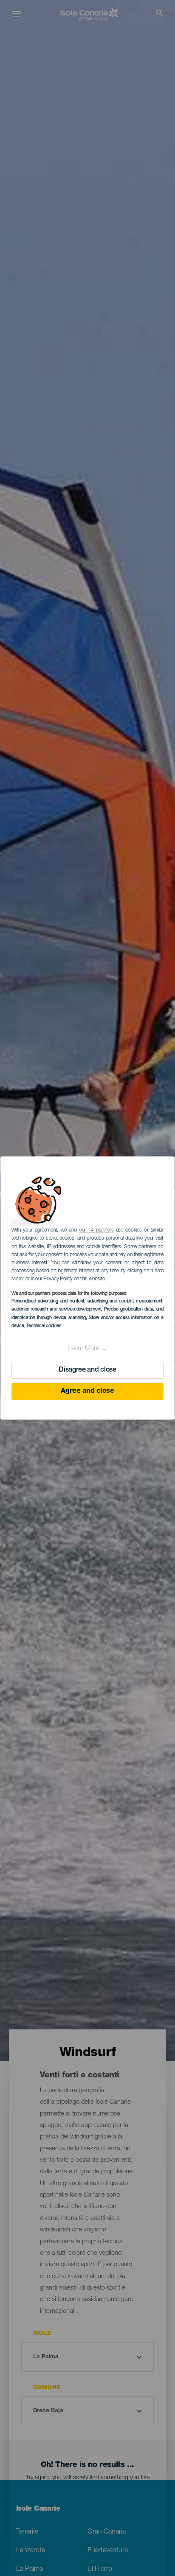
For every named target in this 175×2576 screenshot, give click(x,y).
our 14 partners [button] (96, 1230)
